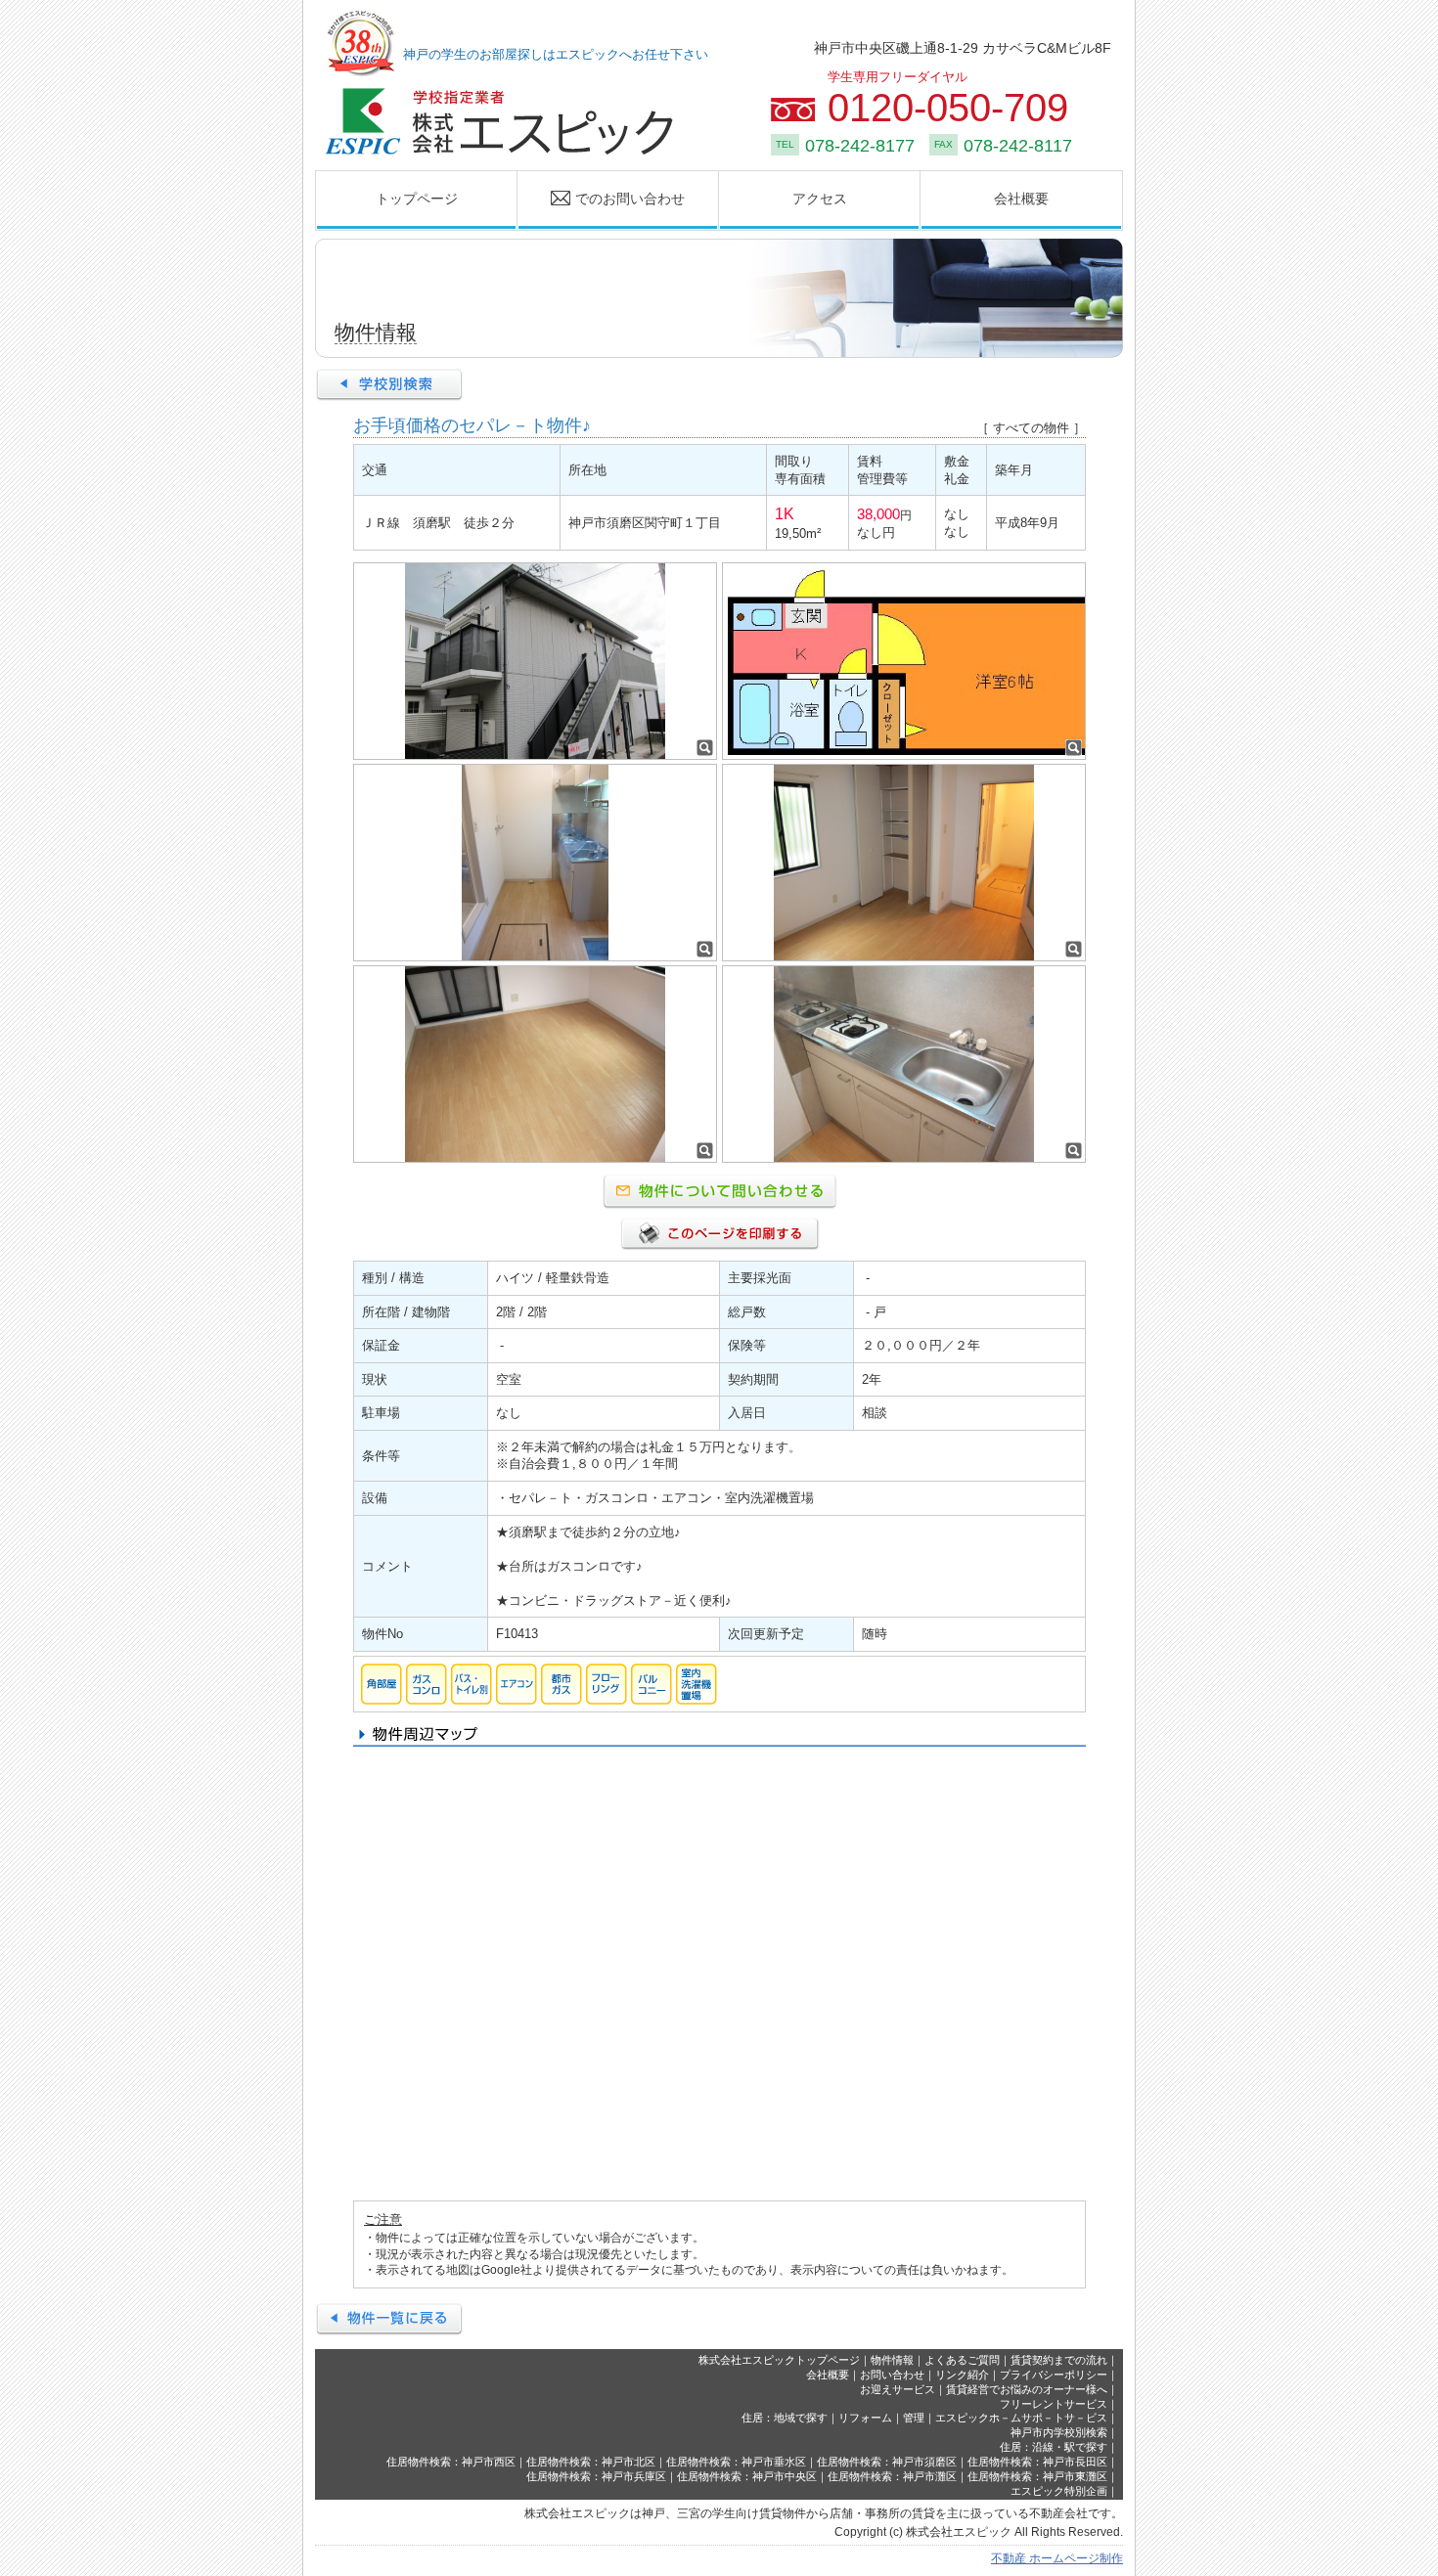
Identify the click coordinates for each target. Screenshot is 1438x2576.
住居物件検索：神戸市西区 (451, 2462)
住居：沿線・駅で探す (1054, 2447)
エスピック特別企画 (1059, 2491)
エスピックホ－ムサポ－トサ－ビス (1021, 2418)
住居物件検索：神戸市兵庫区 (596, 2476)
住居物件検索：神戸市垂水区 (736, 2462)
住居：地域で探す (785, 2418)
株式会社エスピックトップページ (779, 2360)
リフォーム (865, 2418)
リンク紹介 (962, 2375)
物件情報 (892, 2360)
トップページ (417, 199)
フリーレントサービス (1054, 2404)
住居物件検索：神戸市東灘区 (1037, 2476)
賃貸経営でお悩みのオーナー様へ (1027, 2389)
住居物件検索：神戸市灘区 (892, 2476)
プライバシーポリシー (1054, 2375)
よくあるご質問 (962, 2360)
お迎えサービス (898, 2389)
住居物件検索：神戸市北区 (591, 2462)
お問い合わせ (892, 2375)
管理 (914, 2418)
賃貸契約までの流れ (1059, 2360)
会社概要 (1021, 199)
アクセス (820, 199)
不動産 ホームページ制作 (1057, 2558)
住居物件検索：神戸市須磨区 (887, 2462)
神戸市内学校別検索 (1059, 2432)
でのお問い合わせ (602, 199)
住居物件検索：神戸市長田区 (1037, 2462)
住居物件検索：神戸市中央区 (747, 2476)
